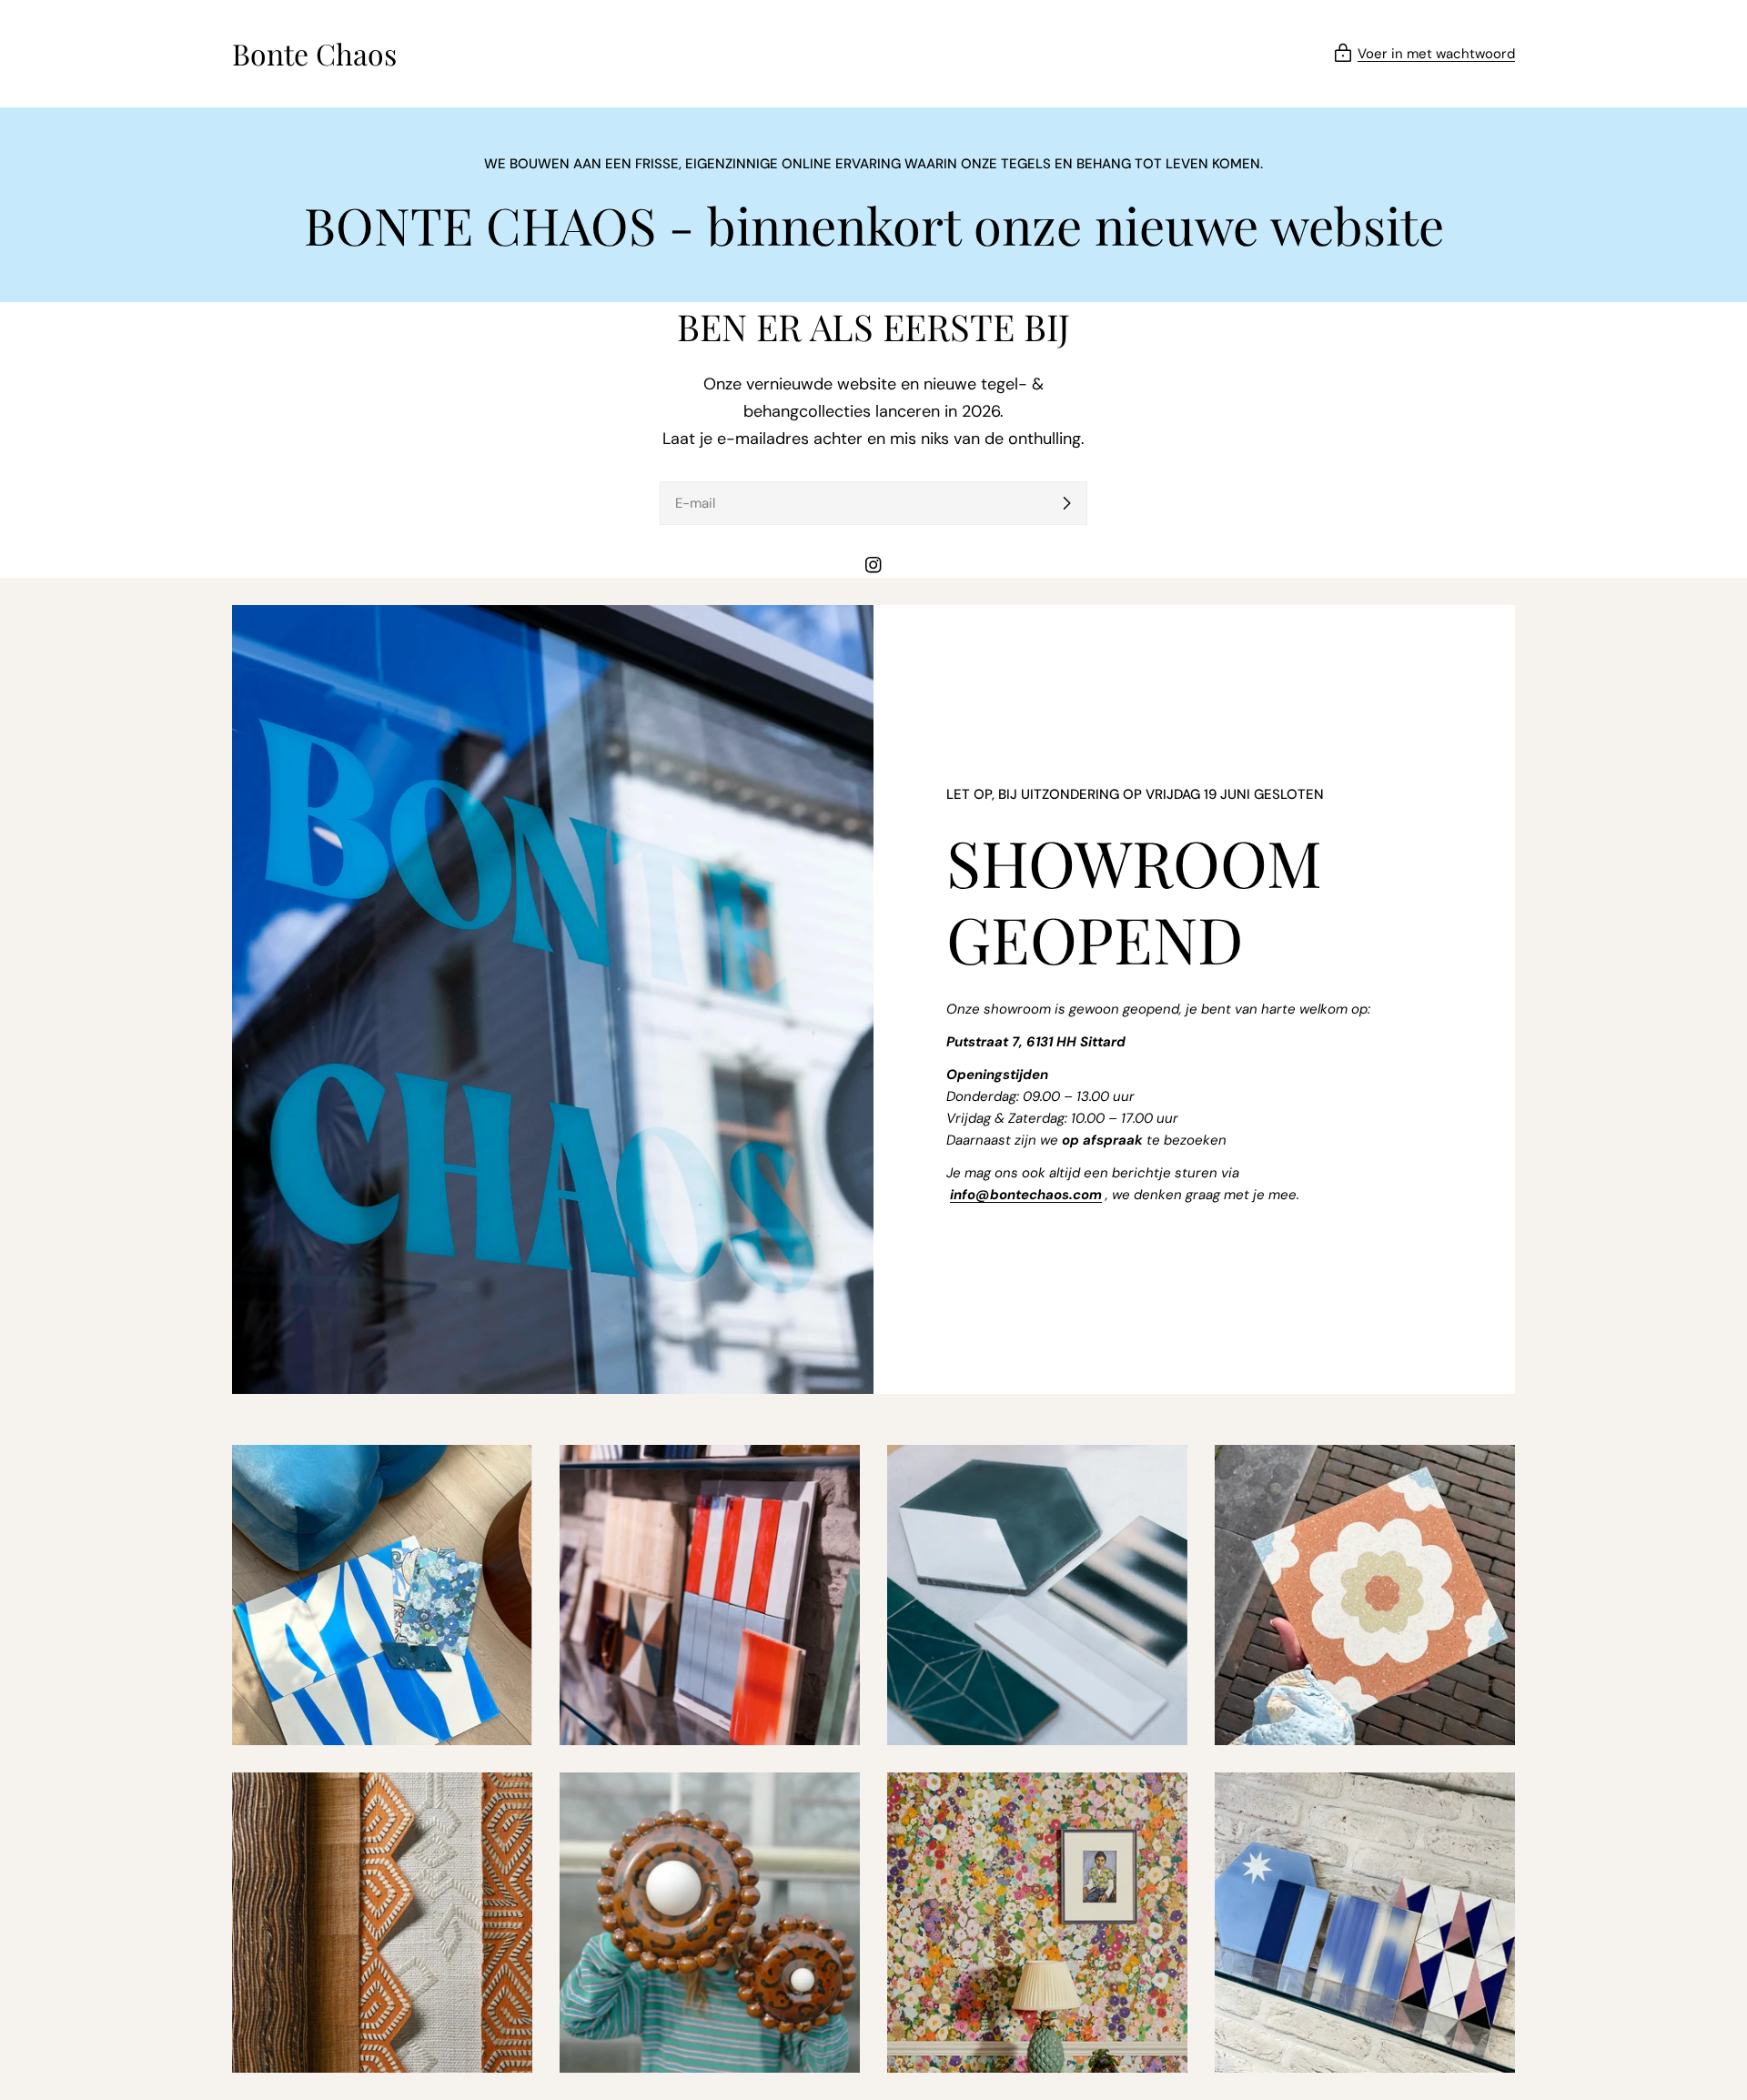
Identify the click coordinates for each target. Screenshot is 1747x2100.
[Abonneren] (1066, 503)
